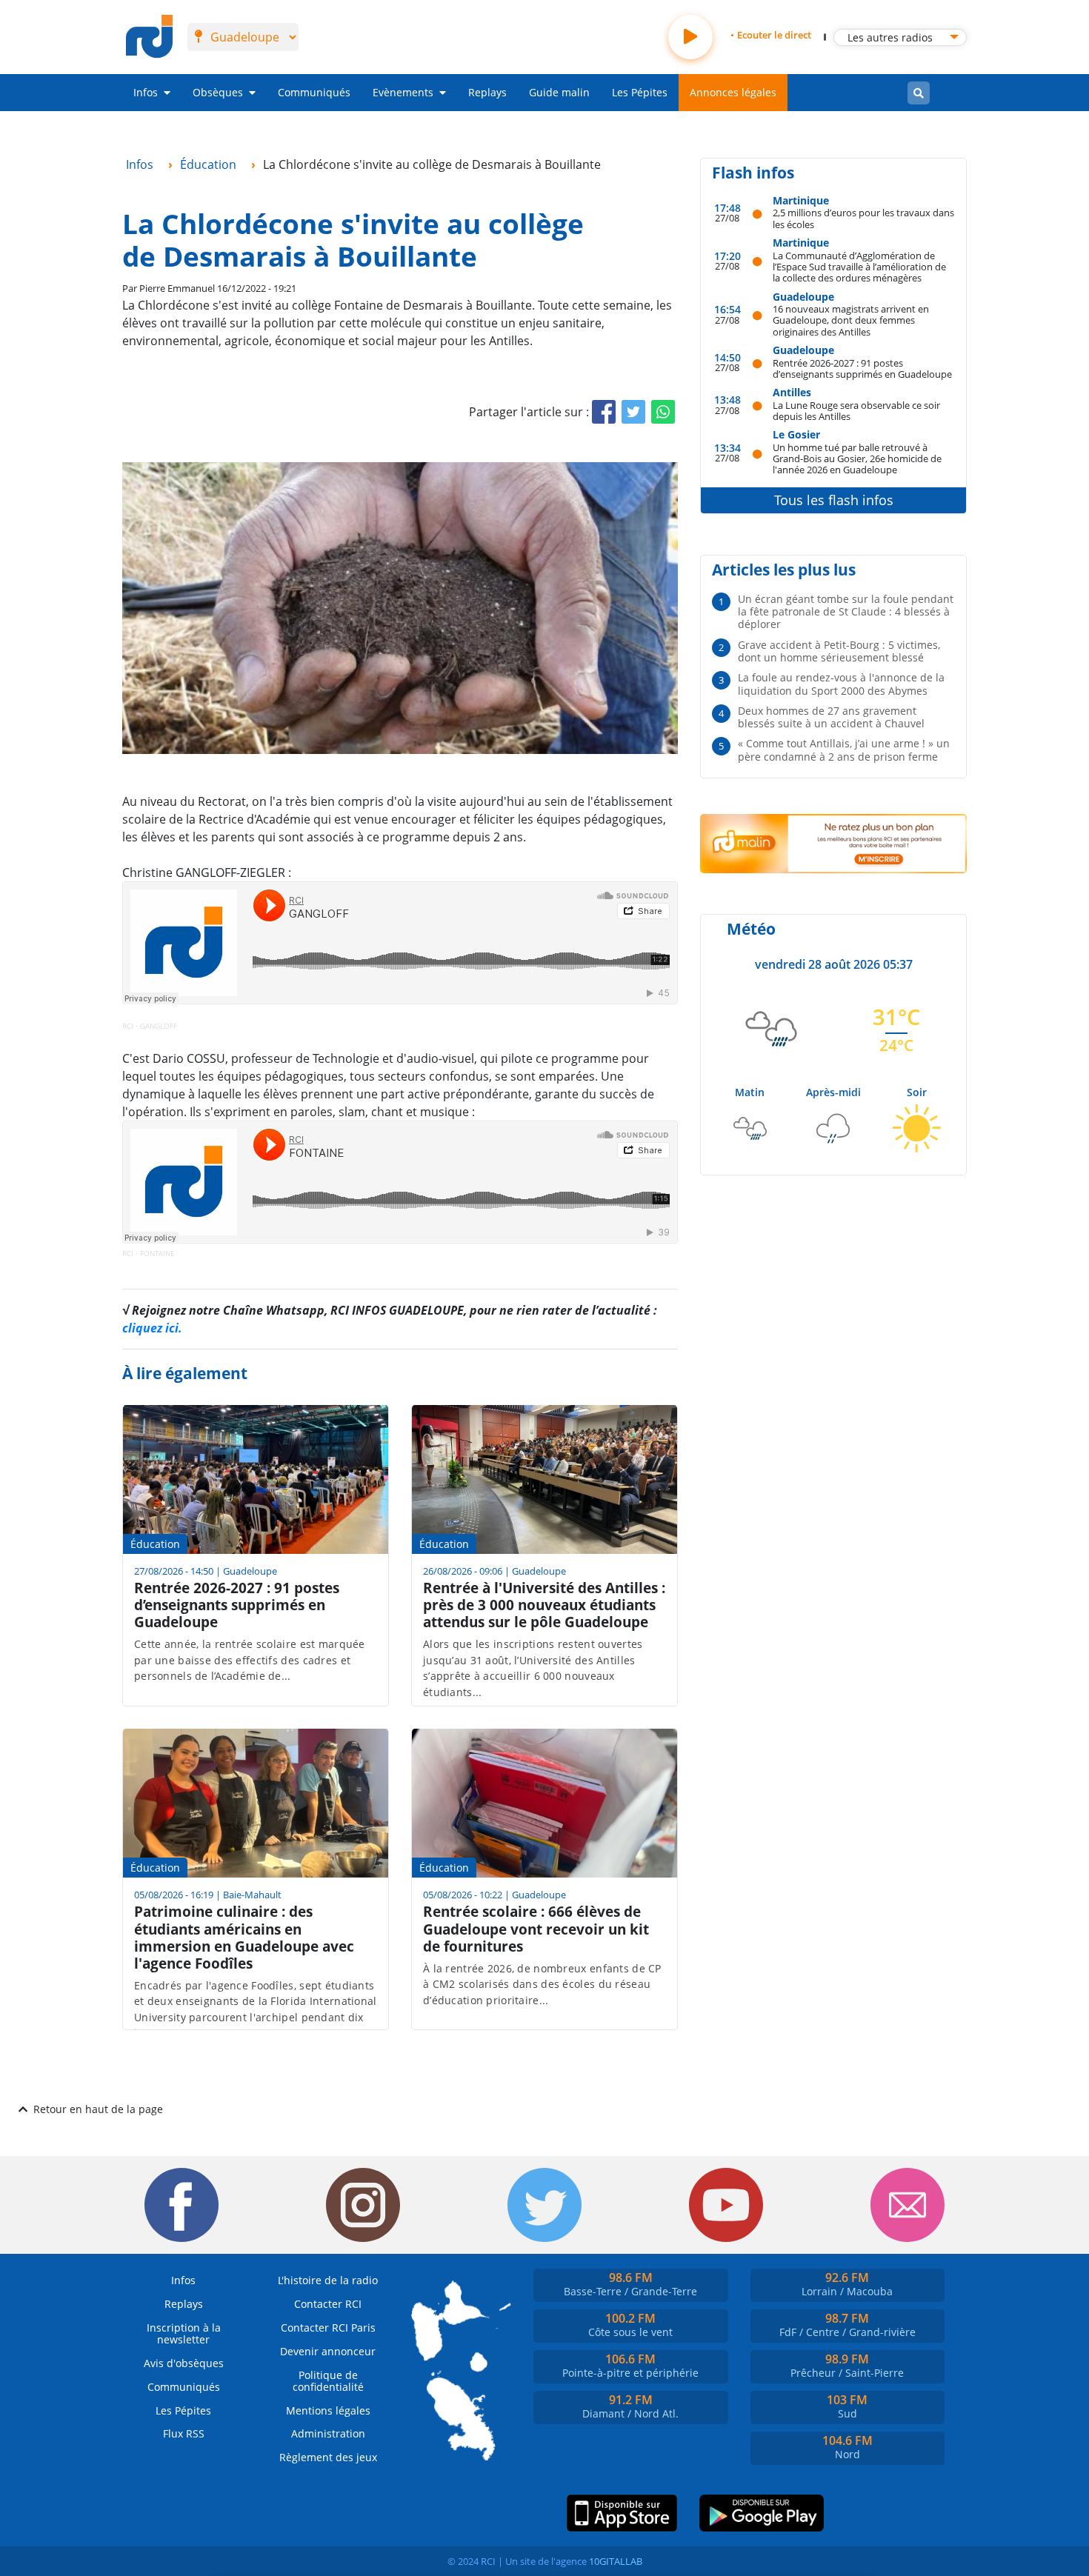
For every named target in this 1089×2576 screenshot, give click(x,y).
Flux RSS (184, 2433)
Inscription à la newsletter (184, 2333)
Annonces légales (733, 92)
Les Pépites (640, 92)
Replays (487, 92)
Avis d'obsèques (184, 2363)
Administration (328, 2433)
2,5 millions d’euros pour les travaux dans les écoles (863, 218)
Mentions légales (328, 2410)
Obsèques (218, 92)
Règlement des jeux (328, 2457)
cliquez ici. (152, 1328)
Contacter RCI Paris (328, 2328)
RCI (128, 1026)
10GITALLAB (616, 2561)
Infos (146, 92)
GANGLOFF (159, 1026)
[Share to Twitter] (633, 412)
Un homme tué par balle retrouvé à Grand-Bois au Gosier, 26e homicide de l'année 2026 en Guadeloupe (857, 458)
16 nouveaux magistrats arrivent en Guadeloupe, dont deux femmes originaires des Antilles (851, 320)
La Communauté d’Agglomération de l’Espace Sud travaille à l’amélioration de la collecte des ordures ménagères (859, 267)
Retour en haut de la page (98, 2109)
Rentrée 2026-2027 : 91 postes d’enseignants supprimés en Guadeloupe (862, 368)
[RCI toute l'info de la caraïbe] (149, 37)
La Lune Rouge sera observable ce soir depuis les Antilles (856, 411)
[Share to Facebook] (604, 412)
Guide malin (559, 92)
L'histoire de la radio (328, 2280)
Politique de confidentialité (328, 2381)
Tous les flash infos (834, 500)
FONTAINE (157, 1253)
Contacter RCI (328, 2304)
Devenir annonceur (328, 2351)
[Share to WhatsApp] (663, 412)
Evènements (403, 92)
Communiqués (314, 92)
